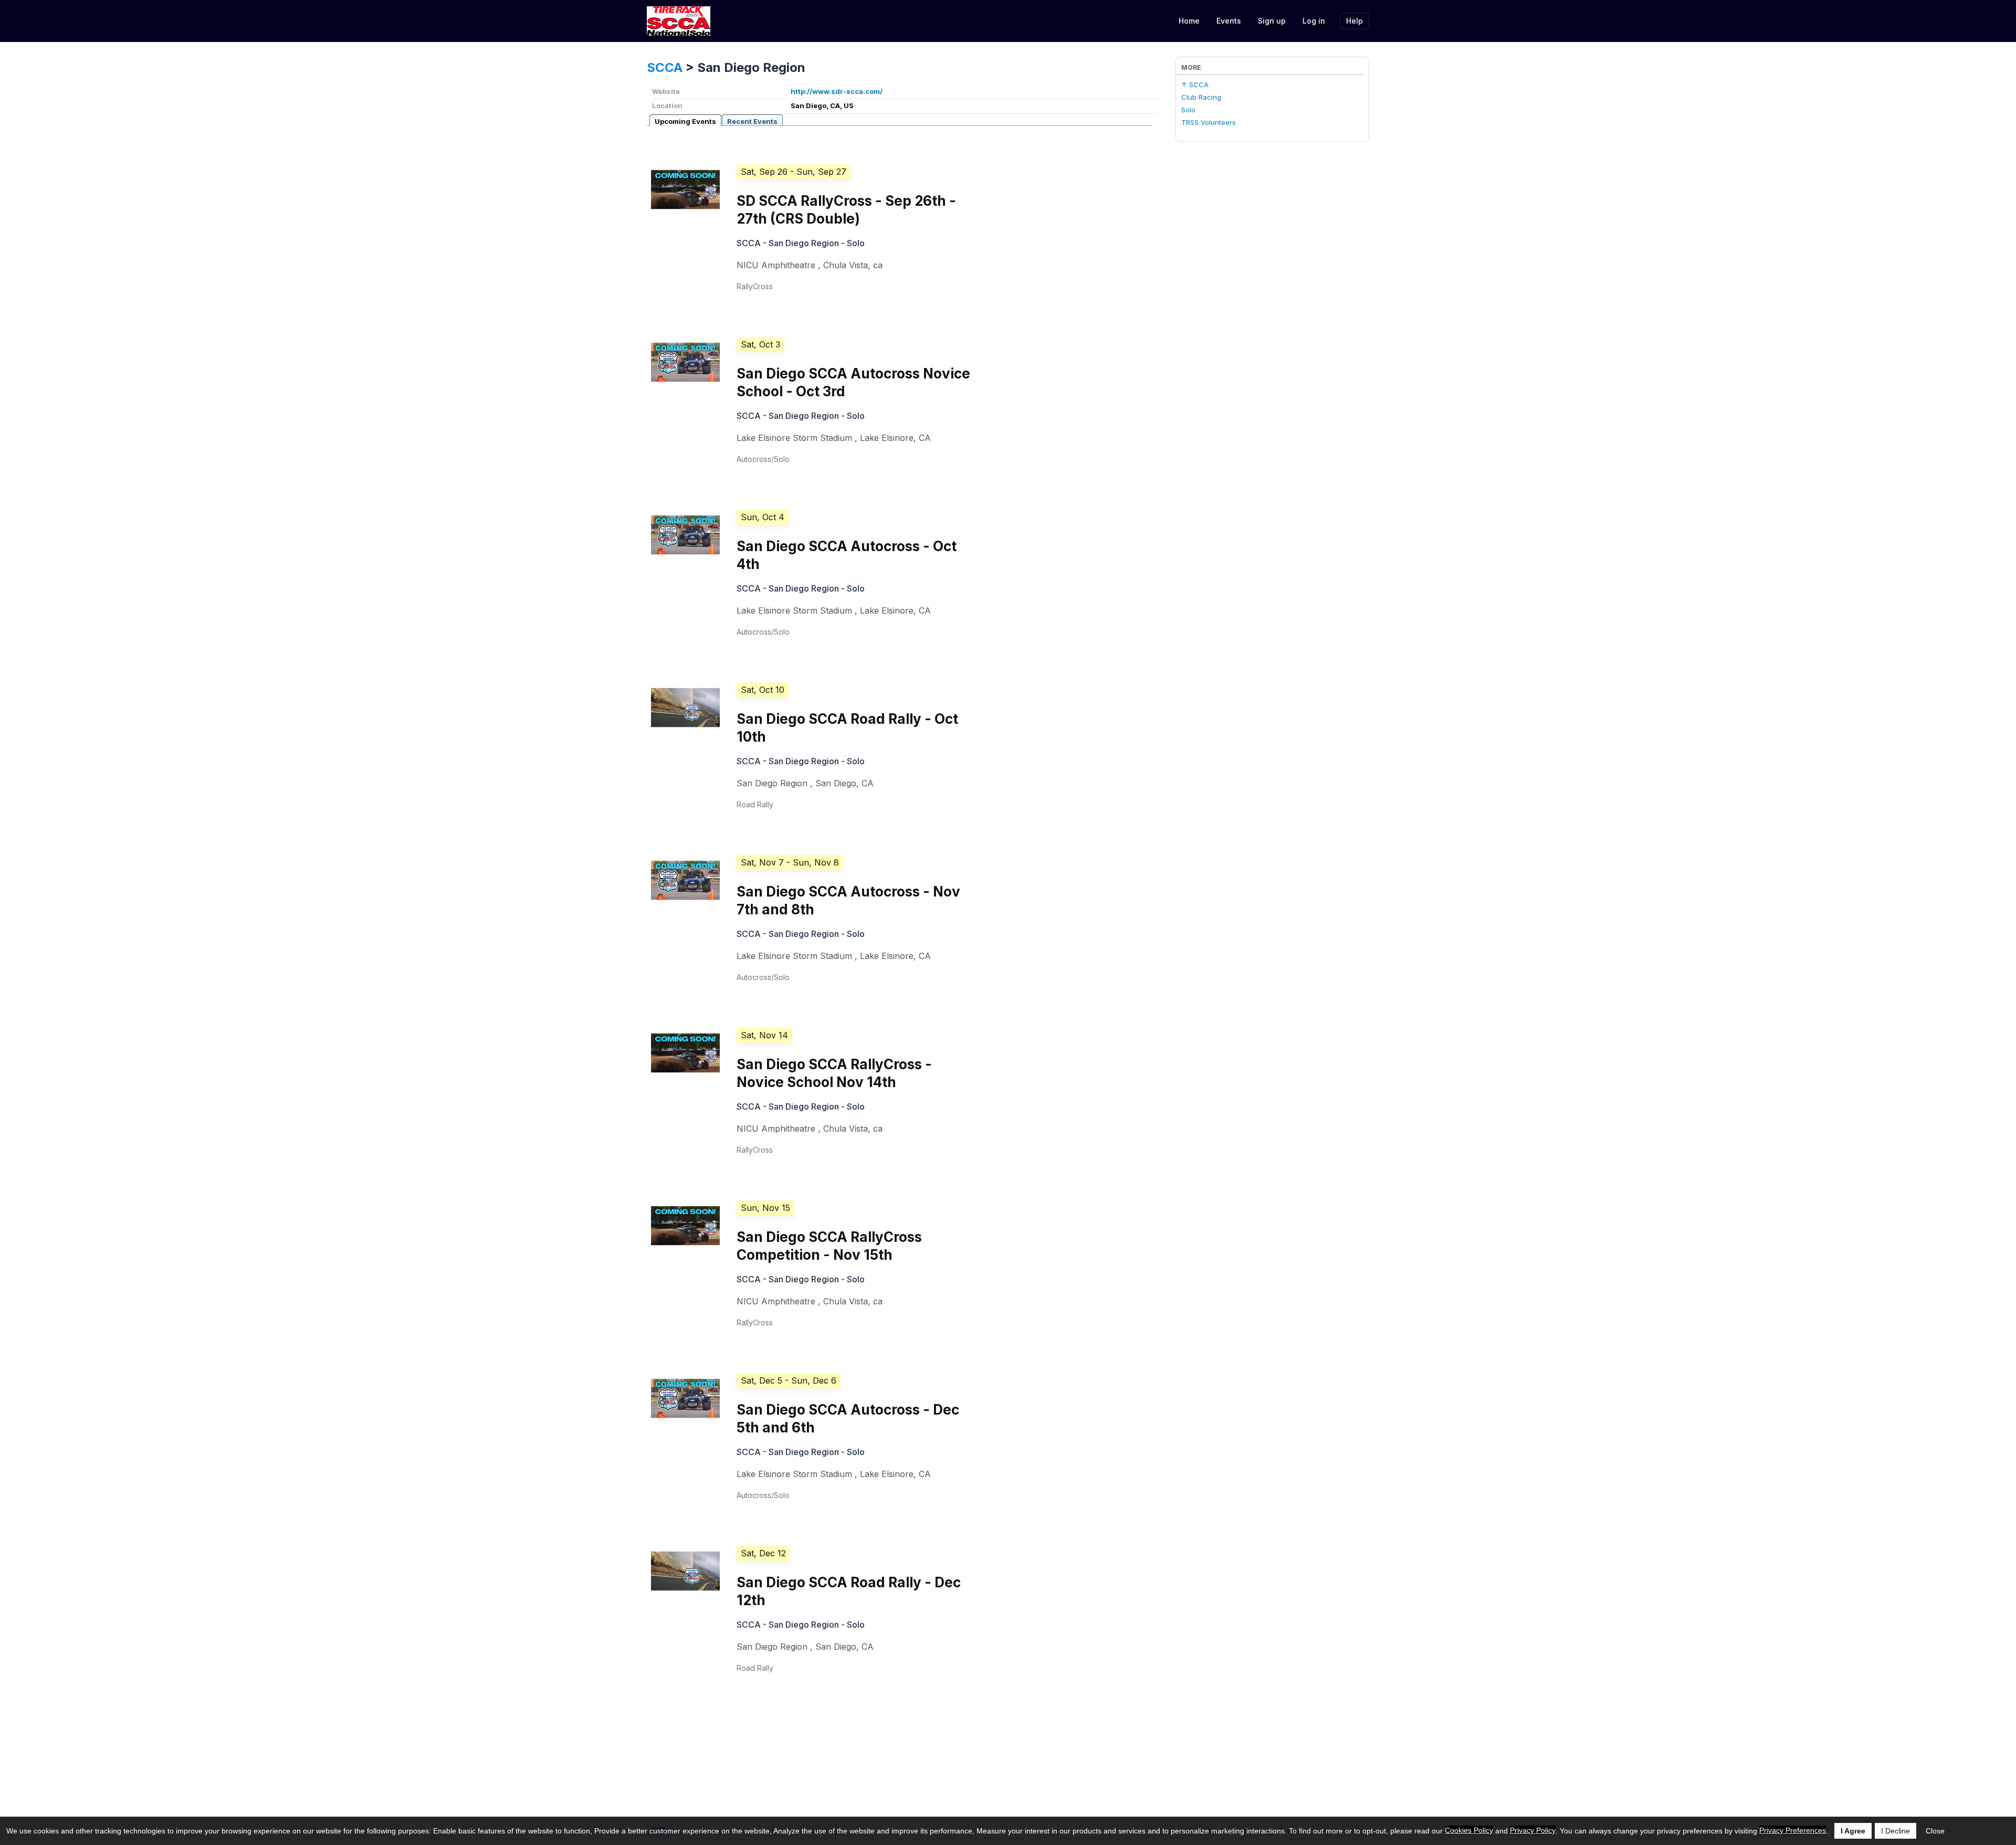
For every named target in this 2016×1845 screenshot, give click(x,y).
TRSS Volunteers (1209, 122)
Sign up (1272, 21)
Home (1189, 21)
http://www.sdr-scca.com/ (837, 91)
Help (1354, 21)
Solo (1188, 110)
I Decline (1896, 1831)
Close (1935, 1831)
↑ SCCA (1195, 85)
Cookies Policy (1469, 1830)
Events (1229, 21)
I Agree (1853, 1831)
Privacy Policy (1533, 1830)
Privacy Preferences (1793, 1830)
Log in (1314, 21)
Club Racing (1201, 97)
